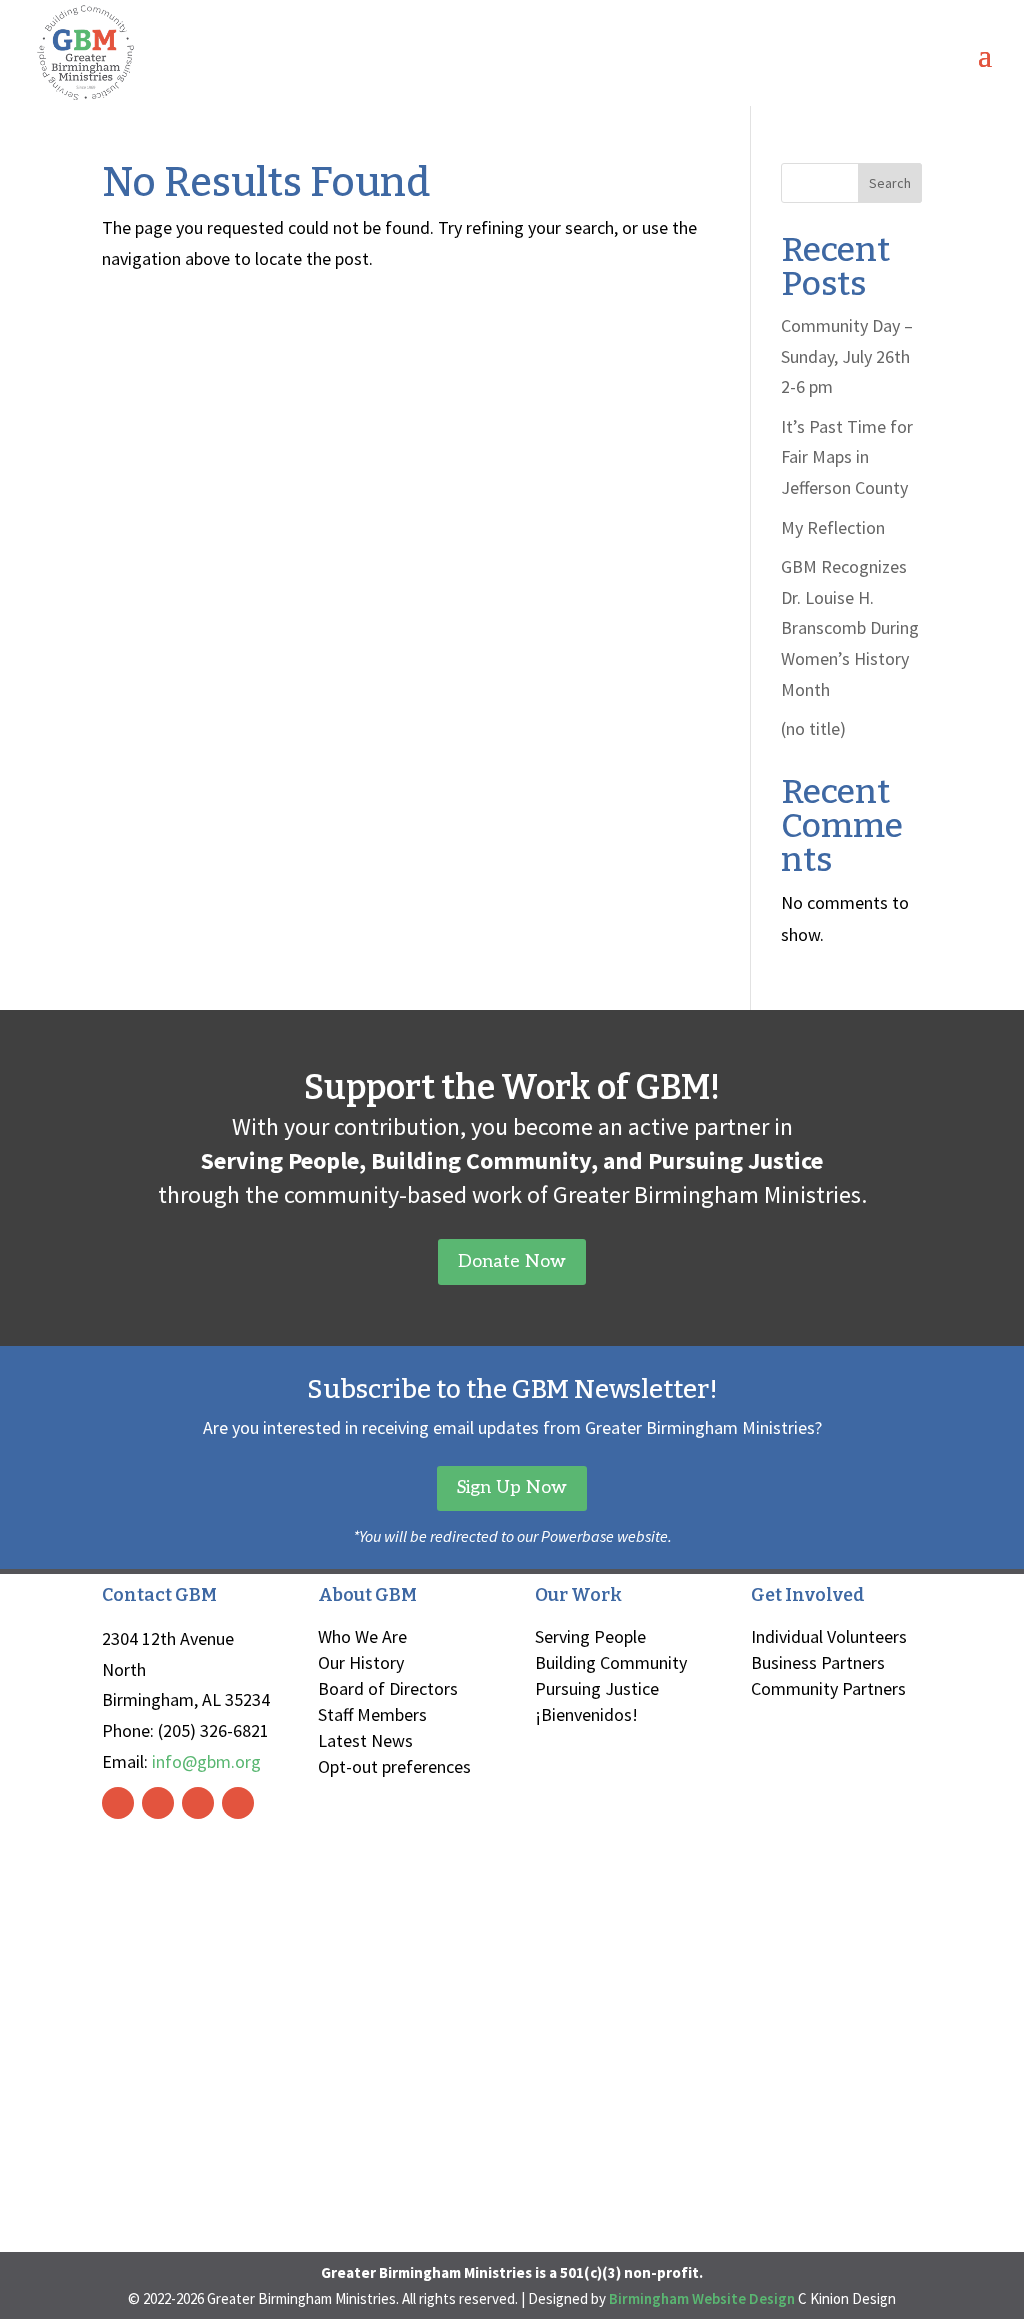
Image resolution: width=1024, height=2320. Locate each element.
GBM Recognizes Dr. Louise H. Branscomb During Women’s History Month (850, 627)
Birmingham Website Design (702, 2298)
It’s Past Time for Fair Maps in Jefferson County (847, 457)
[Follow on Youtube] (238, 1803)
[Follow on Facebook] (118, 1803)
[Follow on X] (198, 1803)
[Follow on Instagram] (158, 1803)
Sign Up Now (512, 1487)
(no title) (813, 728)
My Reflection (833, 527)
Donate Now (512, 1261)
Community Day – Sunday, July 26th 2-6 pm (847, 356)
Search (890, 183)
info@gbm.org (206, 1761)
